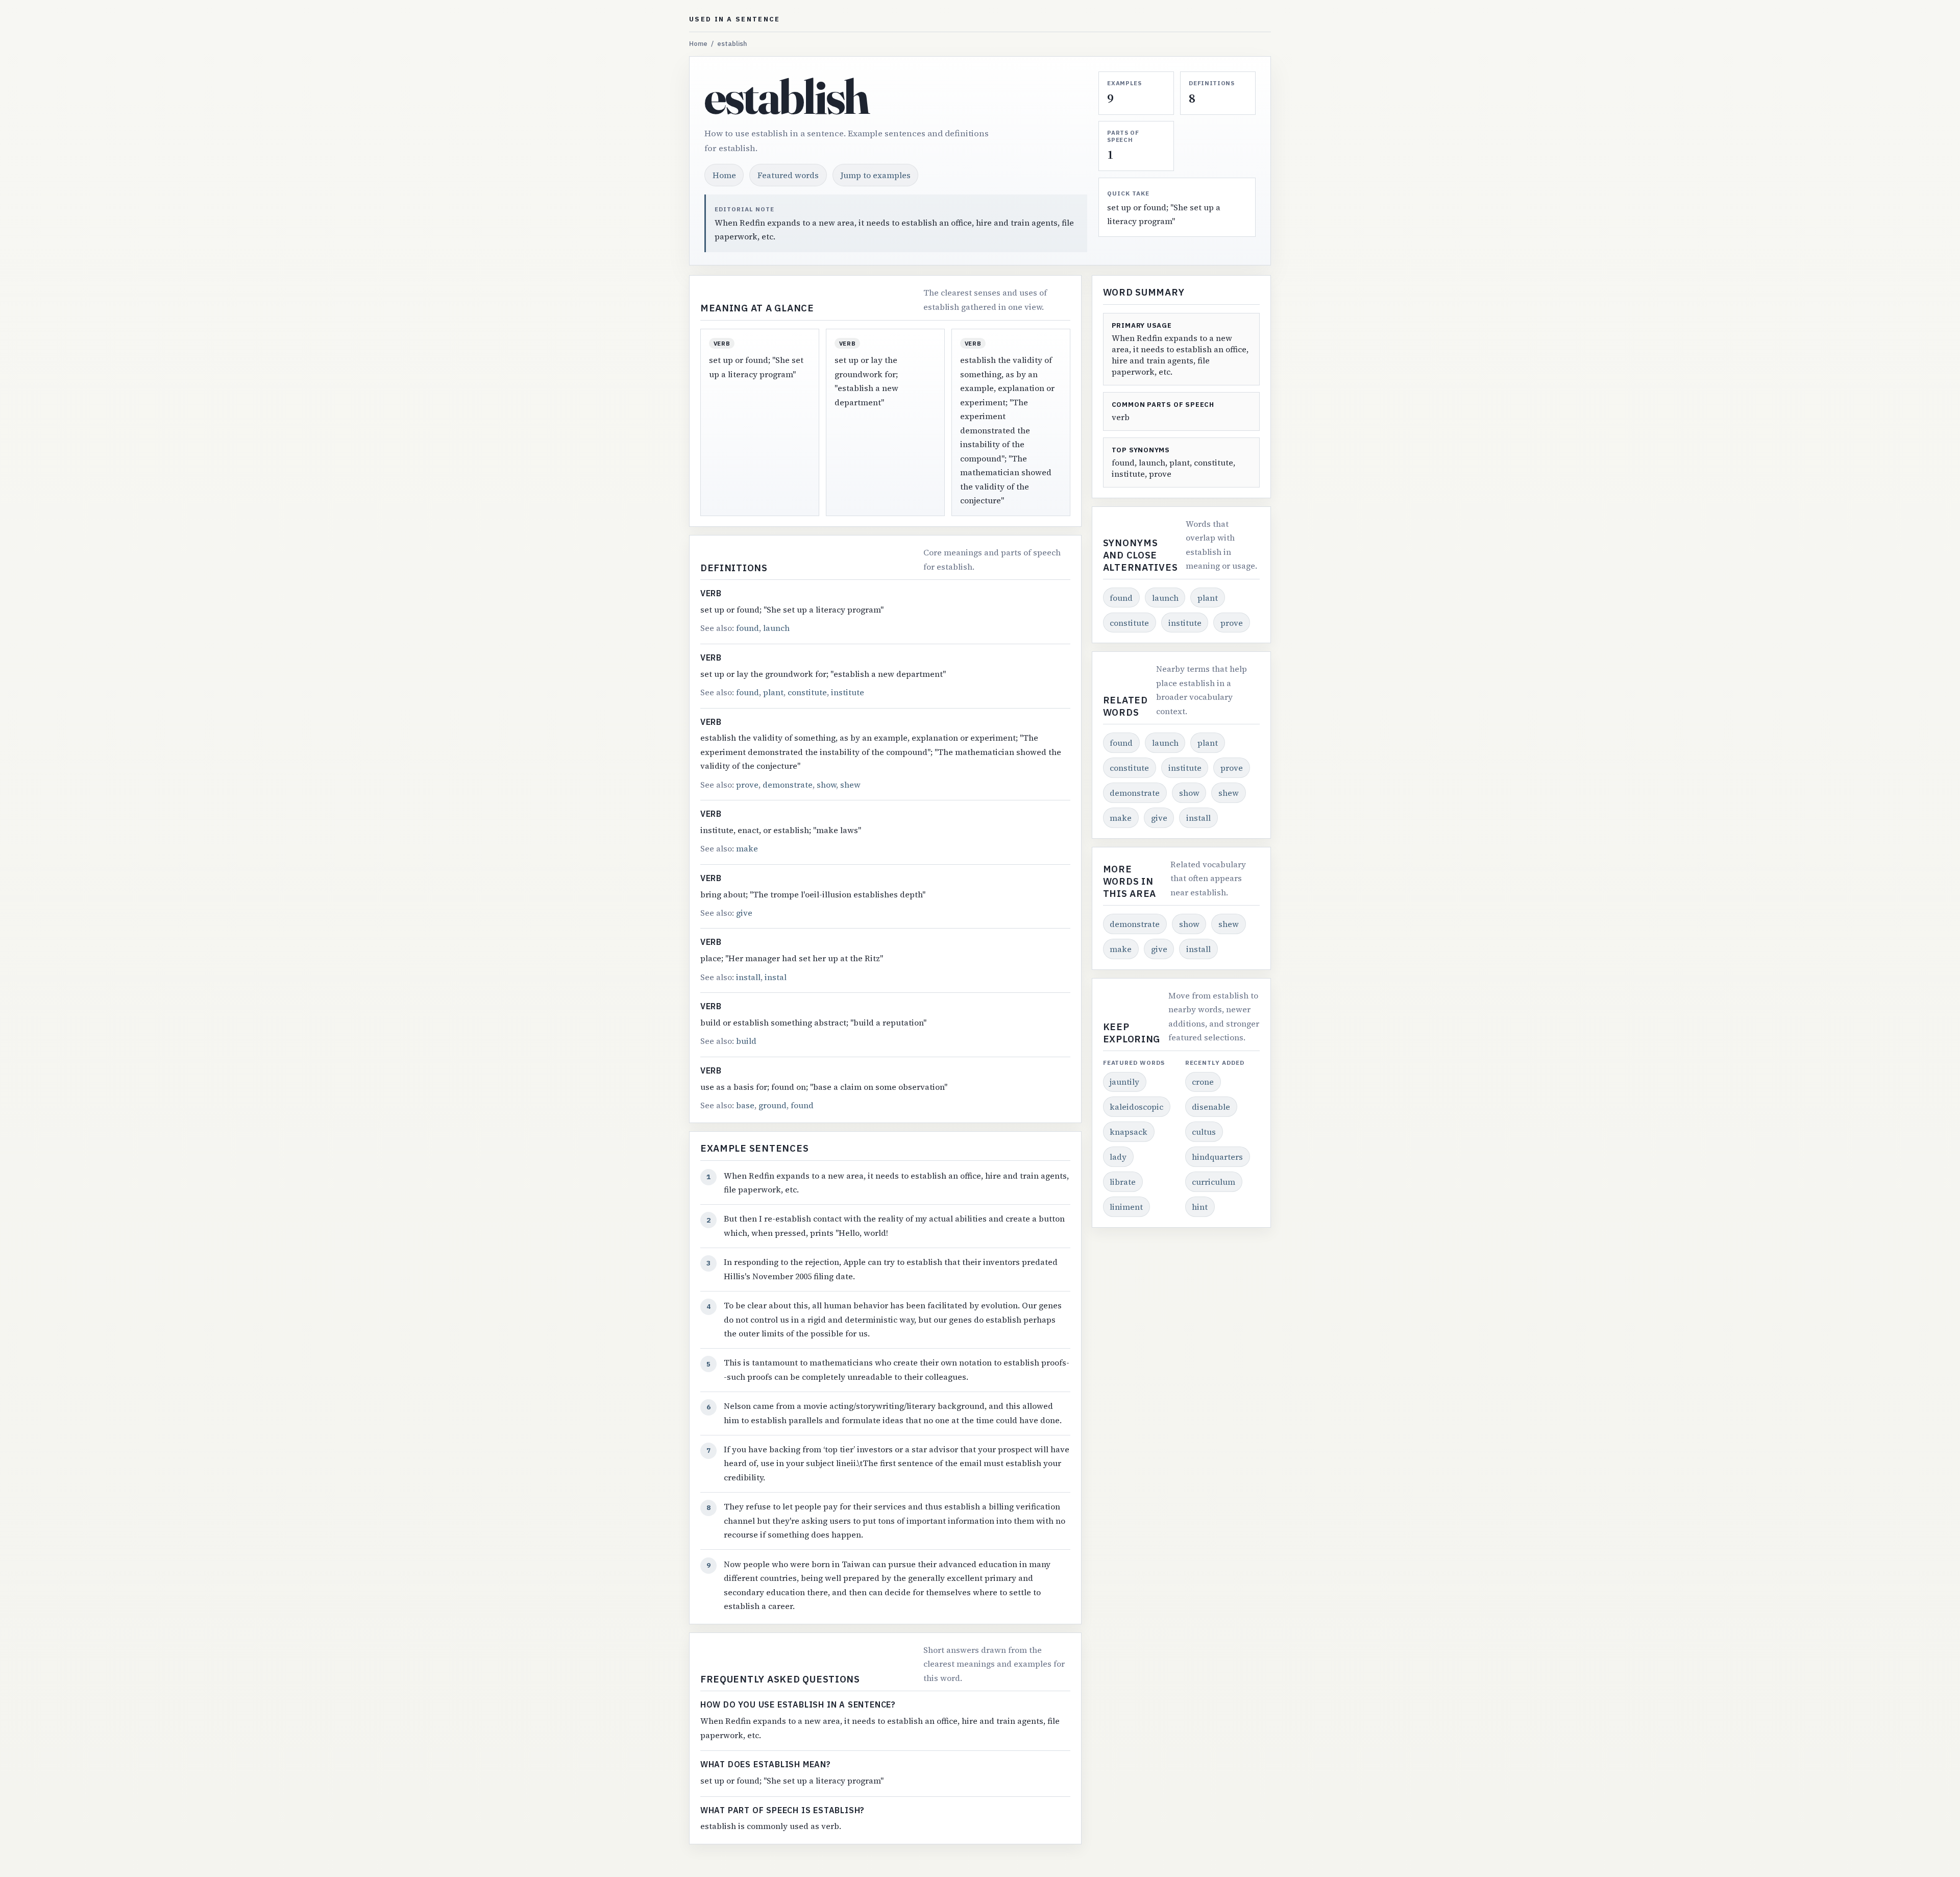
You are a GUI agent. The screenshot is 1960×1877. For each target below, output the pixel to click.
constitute (807, 692)
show (826, 785)
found (748, 628)
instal (776, 977)
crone (1203, 1082)
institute (848, 692)
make (747, 848)
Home (698, 44)
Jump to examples (876, 175)
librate (1123, 1182)
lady (1118, 1157)
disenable (1211, 1107)
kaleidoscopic (1136, 1107)
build (746, 1041)
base (745, 1105)
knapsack (1129, 1132)
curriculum (1214, 1182)
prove (747, 785)
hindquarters (1217, 1157)
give (744, 913)
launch (776, 628)
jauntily (1124, 1082)
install (748, 977)
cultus (1204, 1132)
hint (1200, 1207)
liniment (1126, 1207)
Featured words (788, 175)
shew (850, 785)
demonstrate (788, 785)
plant (773, 692)
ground (773, 1105)
